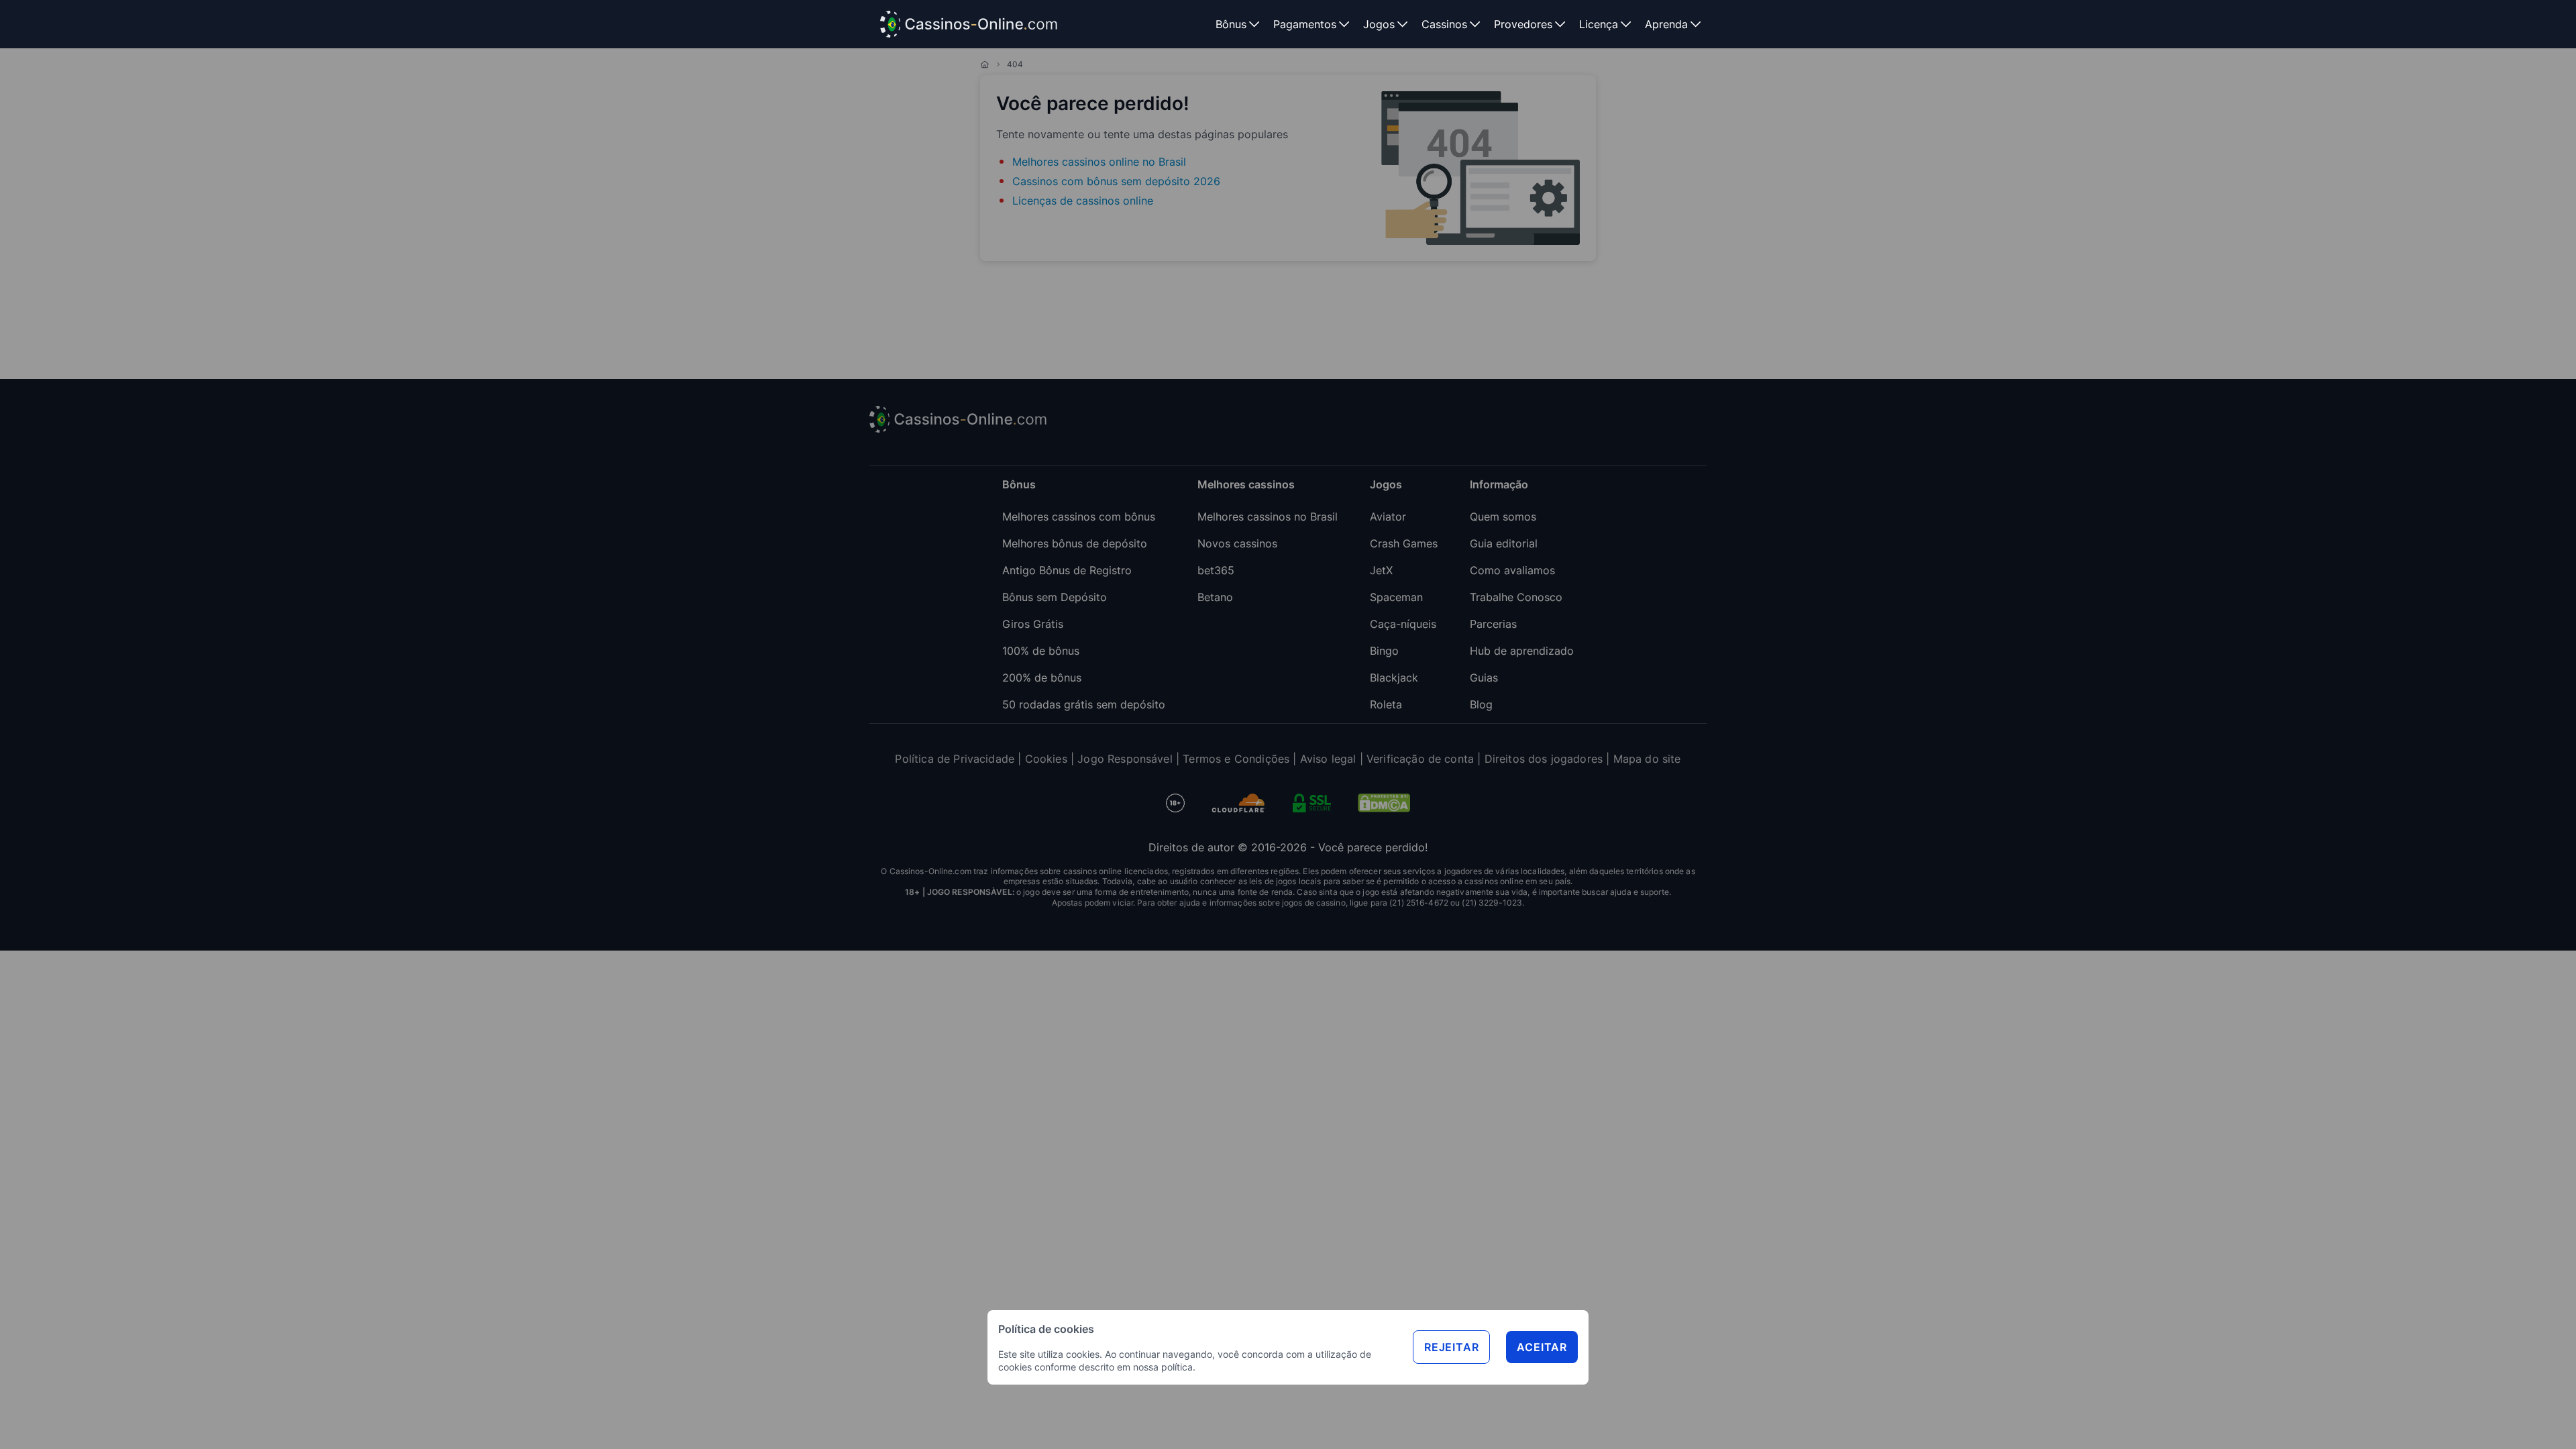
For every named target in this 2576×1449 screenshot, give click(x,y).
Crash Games (1404, 543)
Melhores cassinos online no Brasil (1099, 162)
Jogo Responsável (1125, 759)
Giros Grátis (1033, 624)
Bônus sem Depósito (1055, 597)
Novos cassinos (1237, 543)
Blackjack (1394, 678)
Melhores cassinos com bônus (1079, 517)
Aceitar (1542, 1347)
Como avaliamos (1512, 570)
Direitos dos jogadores (1544, 759)
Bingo (1384, 651)
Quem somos (1503, 517)
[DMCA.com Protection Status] (1384, 803)
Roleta (1386, 704)
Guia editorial (1504, 543)
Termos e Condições (1236, 759)
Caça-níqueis (1403, 624)
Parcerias (1493, 624)
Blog (1481, 704)
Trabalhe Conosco (1516, 597)
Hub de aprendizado (1522, 651)
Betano (1215, 597)
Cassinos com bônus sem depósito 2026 (1116, 181)
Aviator (1388, 517)
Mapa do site (1647, 759)
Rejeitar (1451, 1347)
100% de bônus (1041, 651)
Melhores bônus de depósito (1075, 543)
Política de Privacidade (955, 759)
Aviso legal (1328, 759)
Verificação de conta (1420, 759)
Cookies (1046, 759)
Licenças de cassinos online (1083, 201)
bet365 (1216, 570)
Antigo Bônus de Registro (1067, 570)
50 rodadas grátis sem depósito (1084, 704)
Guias (1484, 678)
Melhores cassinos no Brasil (1268, 517)
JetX (1381, 570)
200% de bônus (1042, 678)
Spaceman (1396, 597)
